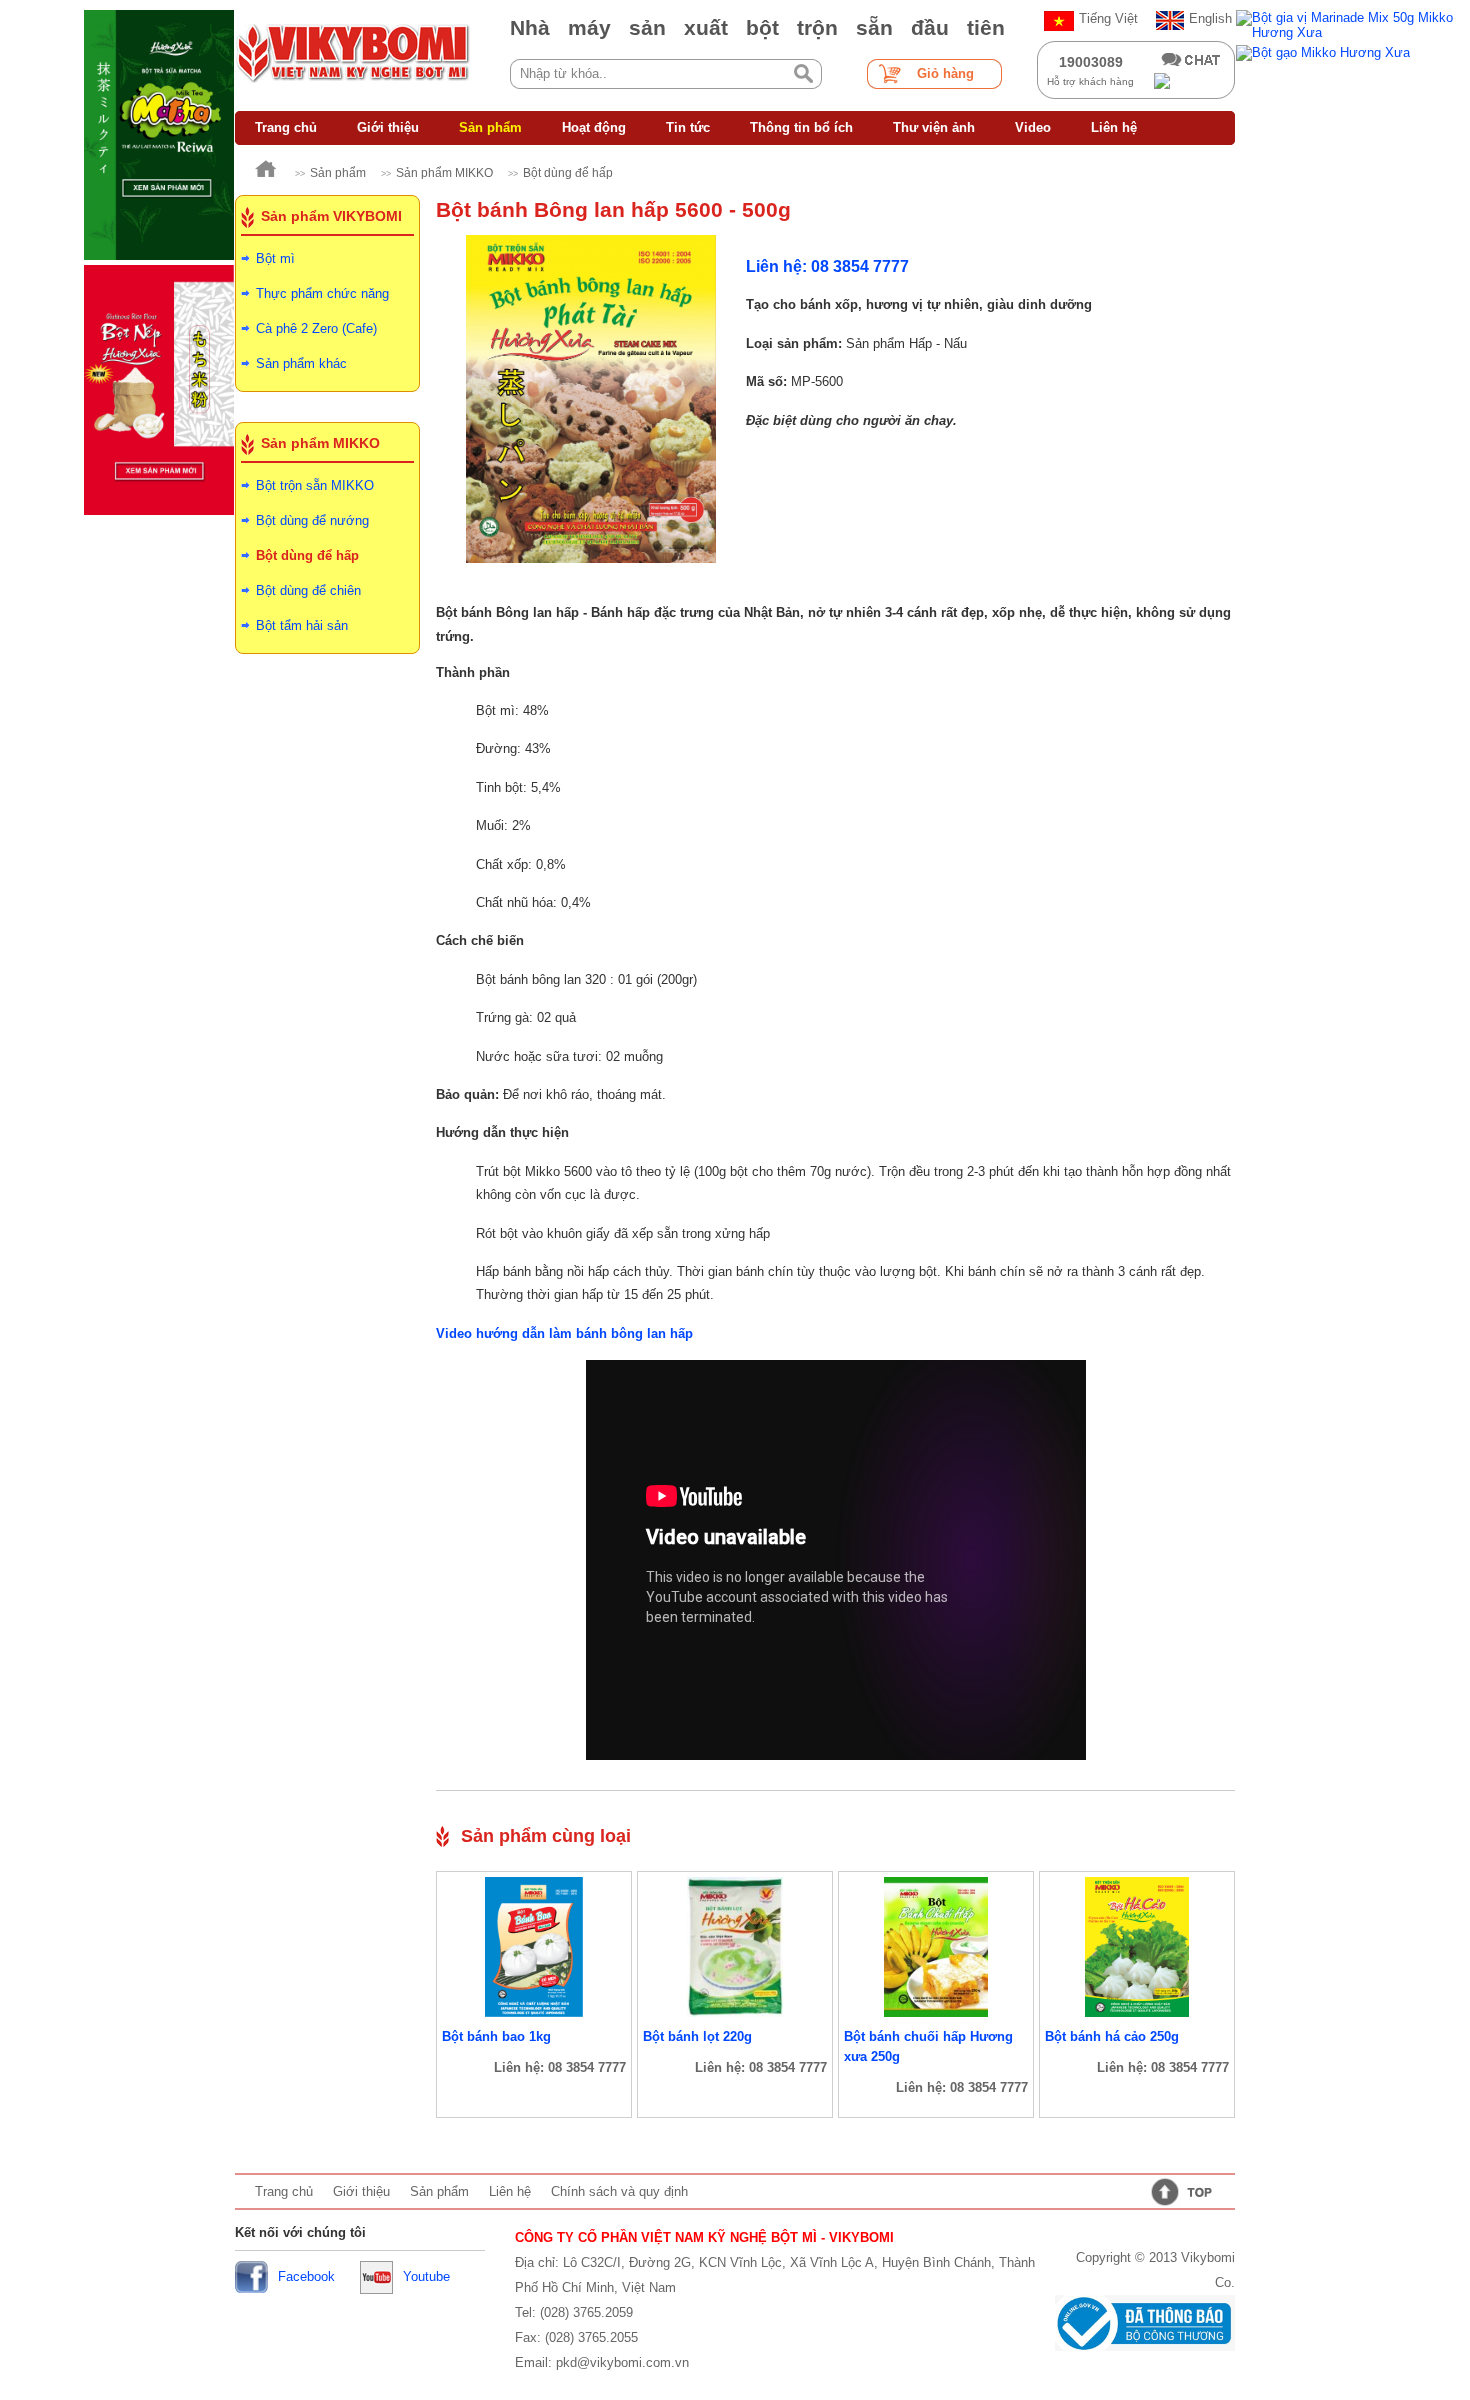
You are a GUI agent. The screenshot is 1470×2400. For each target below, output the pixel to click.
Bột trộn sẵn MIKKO (315, 485)
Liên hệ (1114, 127)
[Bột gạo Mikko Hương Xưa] (1353, 53)
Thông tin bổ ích (801, 127)
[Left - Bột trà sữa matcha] (159, 135)
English (1210, 18)
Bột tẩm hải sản (302, 625)
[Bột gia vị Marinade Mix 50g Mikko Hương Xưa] (1353, 25)
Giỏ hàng (945, 73)
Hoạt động (594, 127)
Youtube (426, 2276)
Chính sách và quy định (619, 2191)
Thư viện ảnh (934, 127)
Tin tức (688, 127)
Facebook (306, 2276)
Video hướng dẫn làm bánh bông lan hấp (564, 1333)
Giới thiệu (388, 127)
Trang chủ (286, 127)
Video (1033, 127)
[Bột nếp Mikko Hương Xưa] (159, 390)
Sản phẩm (490, 127)
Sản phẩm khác (301, 363)
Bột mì (275, 258)
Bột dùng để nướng (312, 520)
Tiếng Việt (1108, 18)
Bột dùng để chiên (308, 590)
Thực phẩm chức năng (322, 293)
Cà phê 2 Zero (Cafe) (316, 328)
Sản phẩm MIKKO (444, 173)
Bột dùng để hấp (568, 173)
